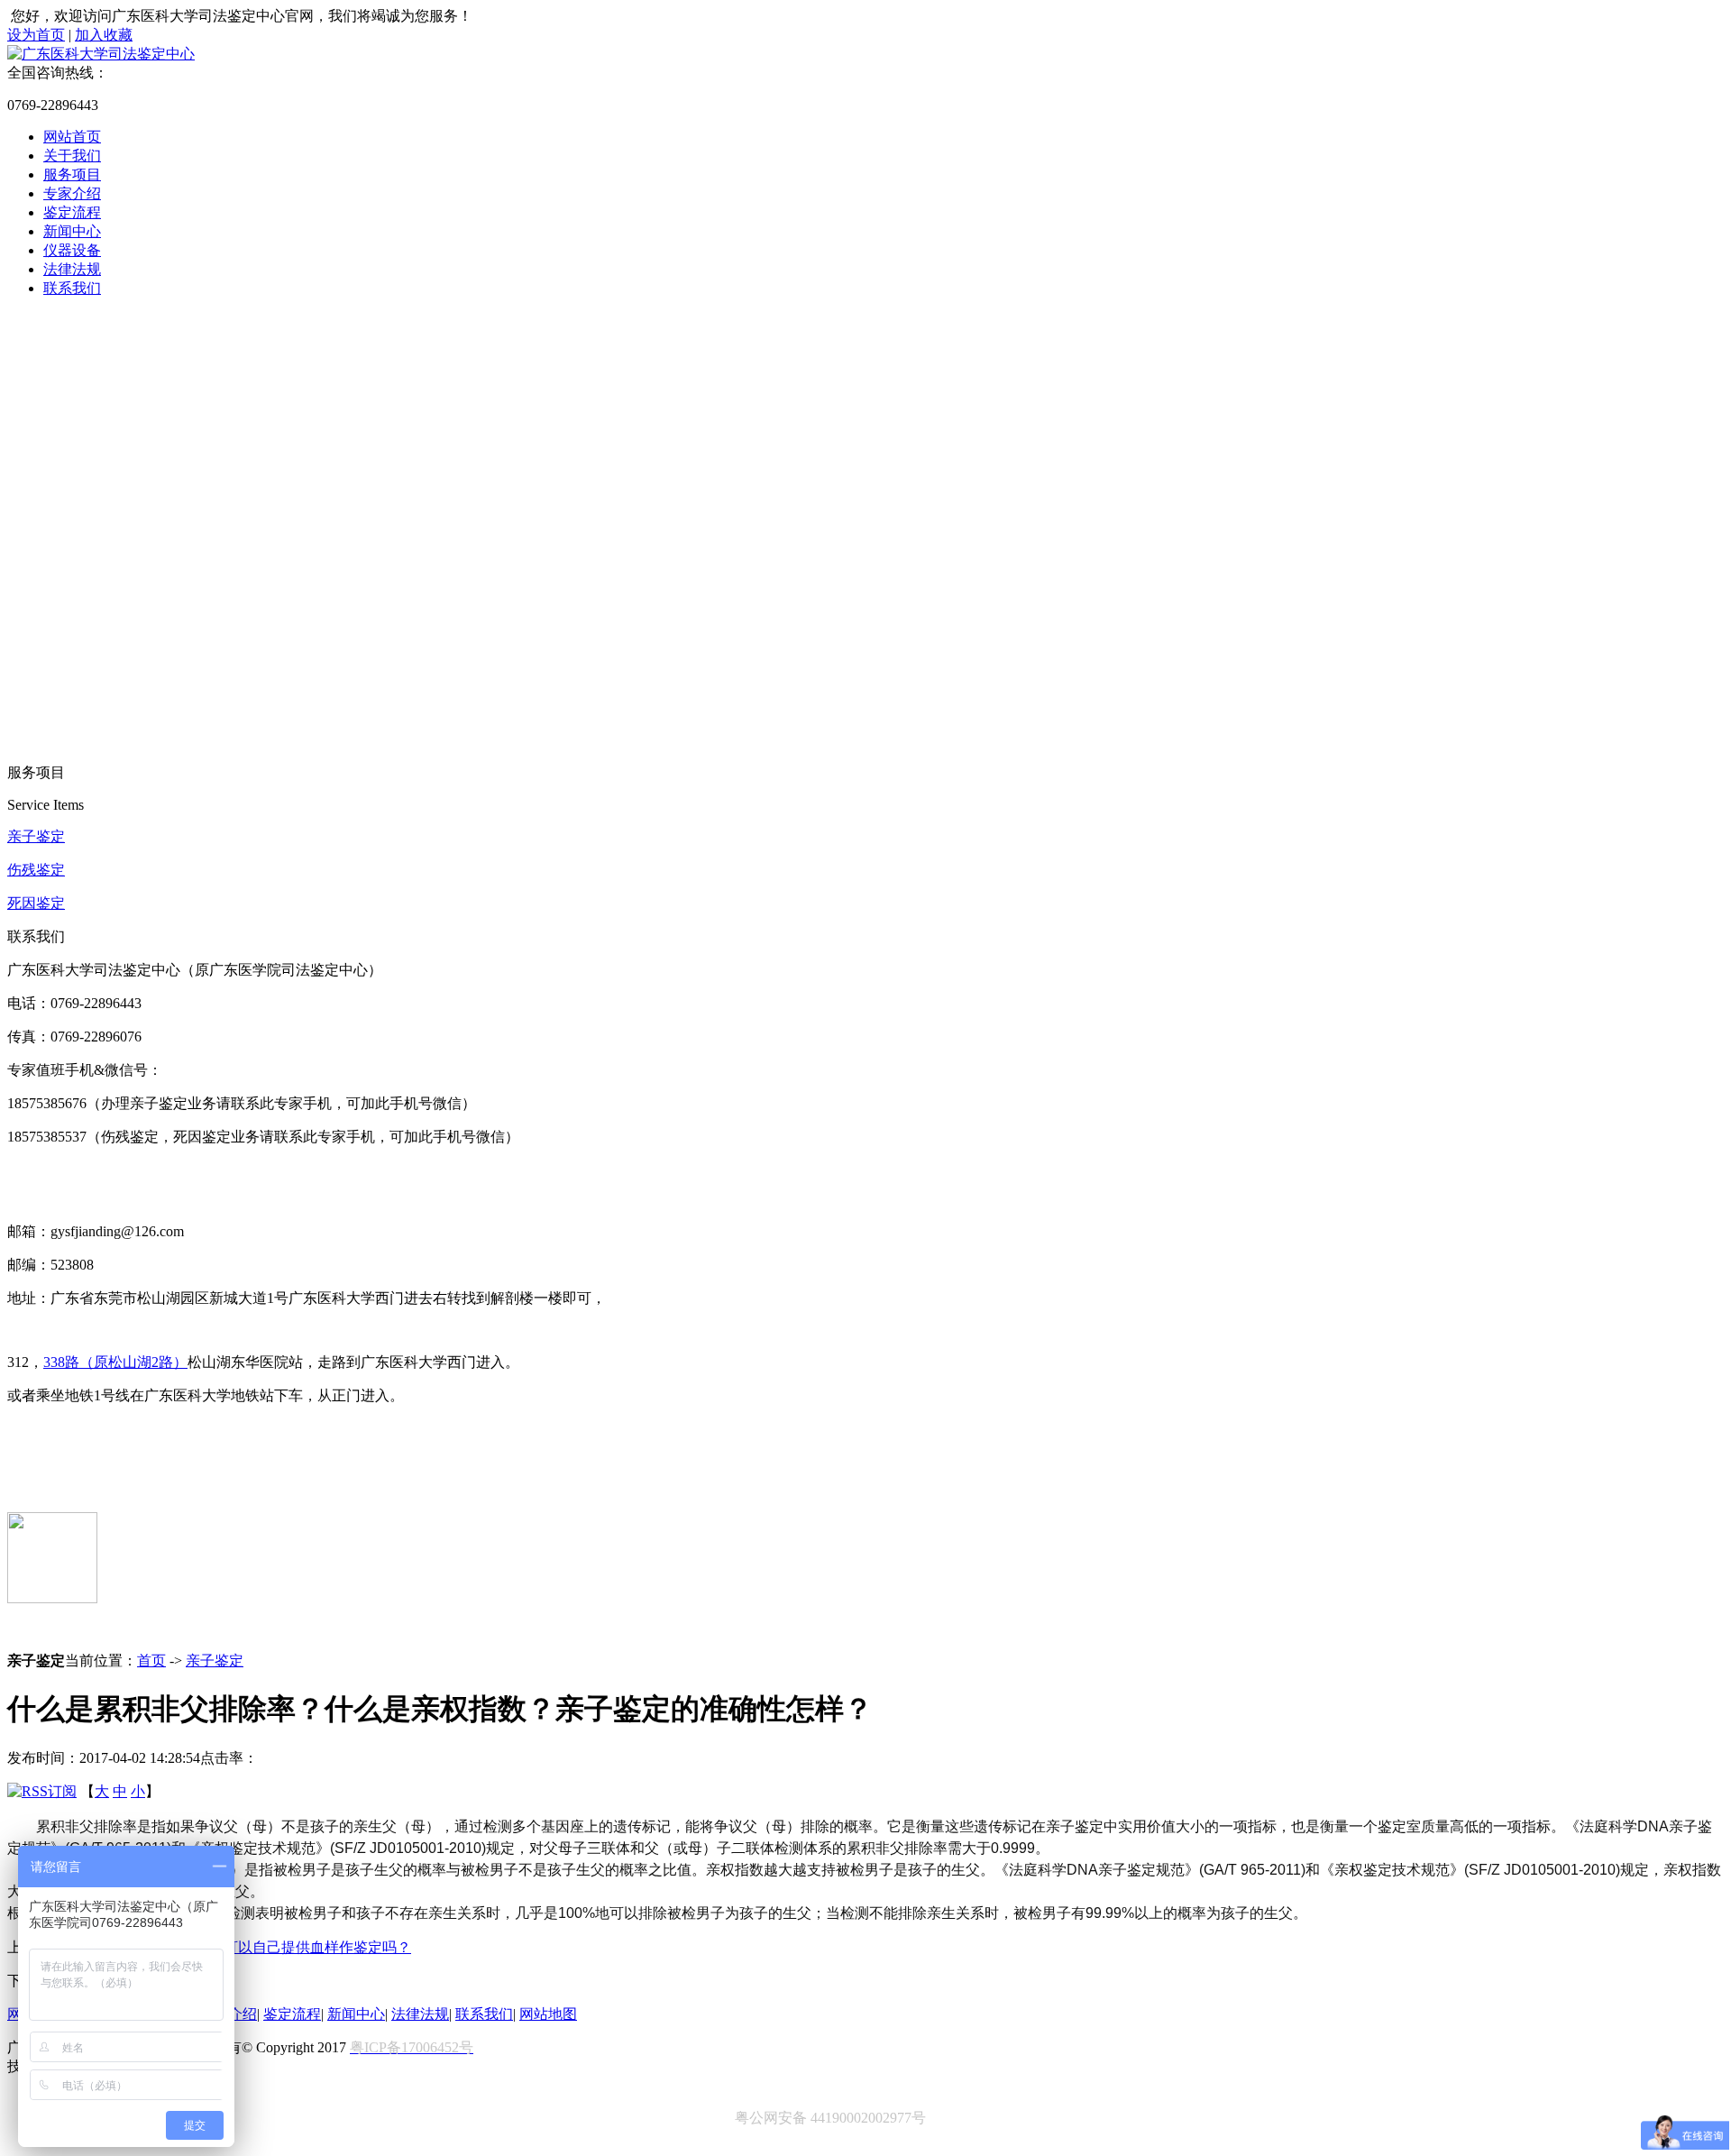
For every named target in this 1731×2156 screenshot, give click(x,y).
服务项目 (72, 174)
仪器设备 (72, 250)
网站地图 (548, 2014)
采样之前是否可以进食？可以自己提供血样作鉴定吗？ (238, 1947)
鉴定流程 (72, 212)
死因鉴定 (36, 903)
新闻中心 (72, 231)
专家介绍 (72, 193)
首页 (151, 1661)
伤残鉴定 (36, 870)
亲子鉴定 (36, 836)
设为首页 (36, 35)
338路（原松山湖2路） (115, 1362)
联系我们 (72, 288)
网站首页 (72, 137)
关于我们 (72, 156)
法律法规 (72, 269)
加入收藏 (104, 35)
